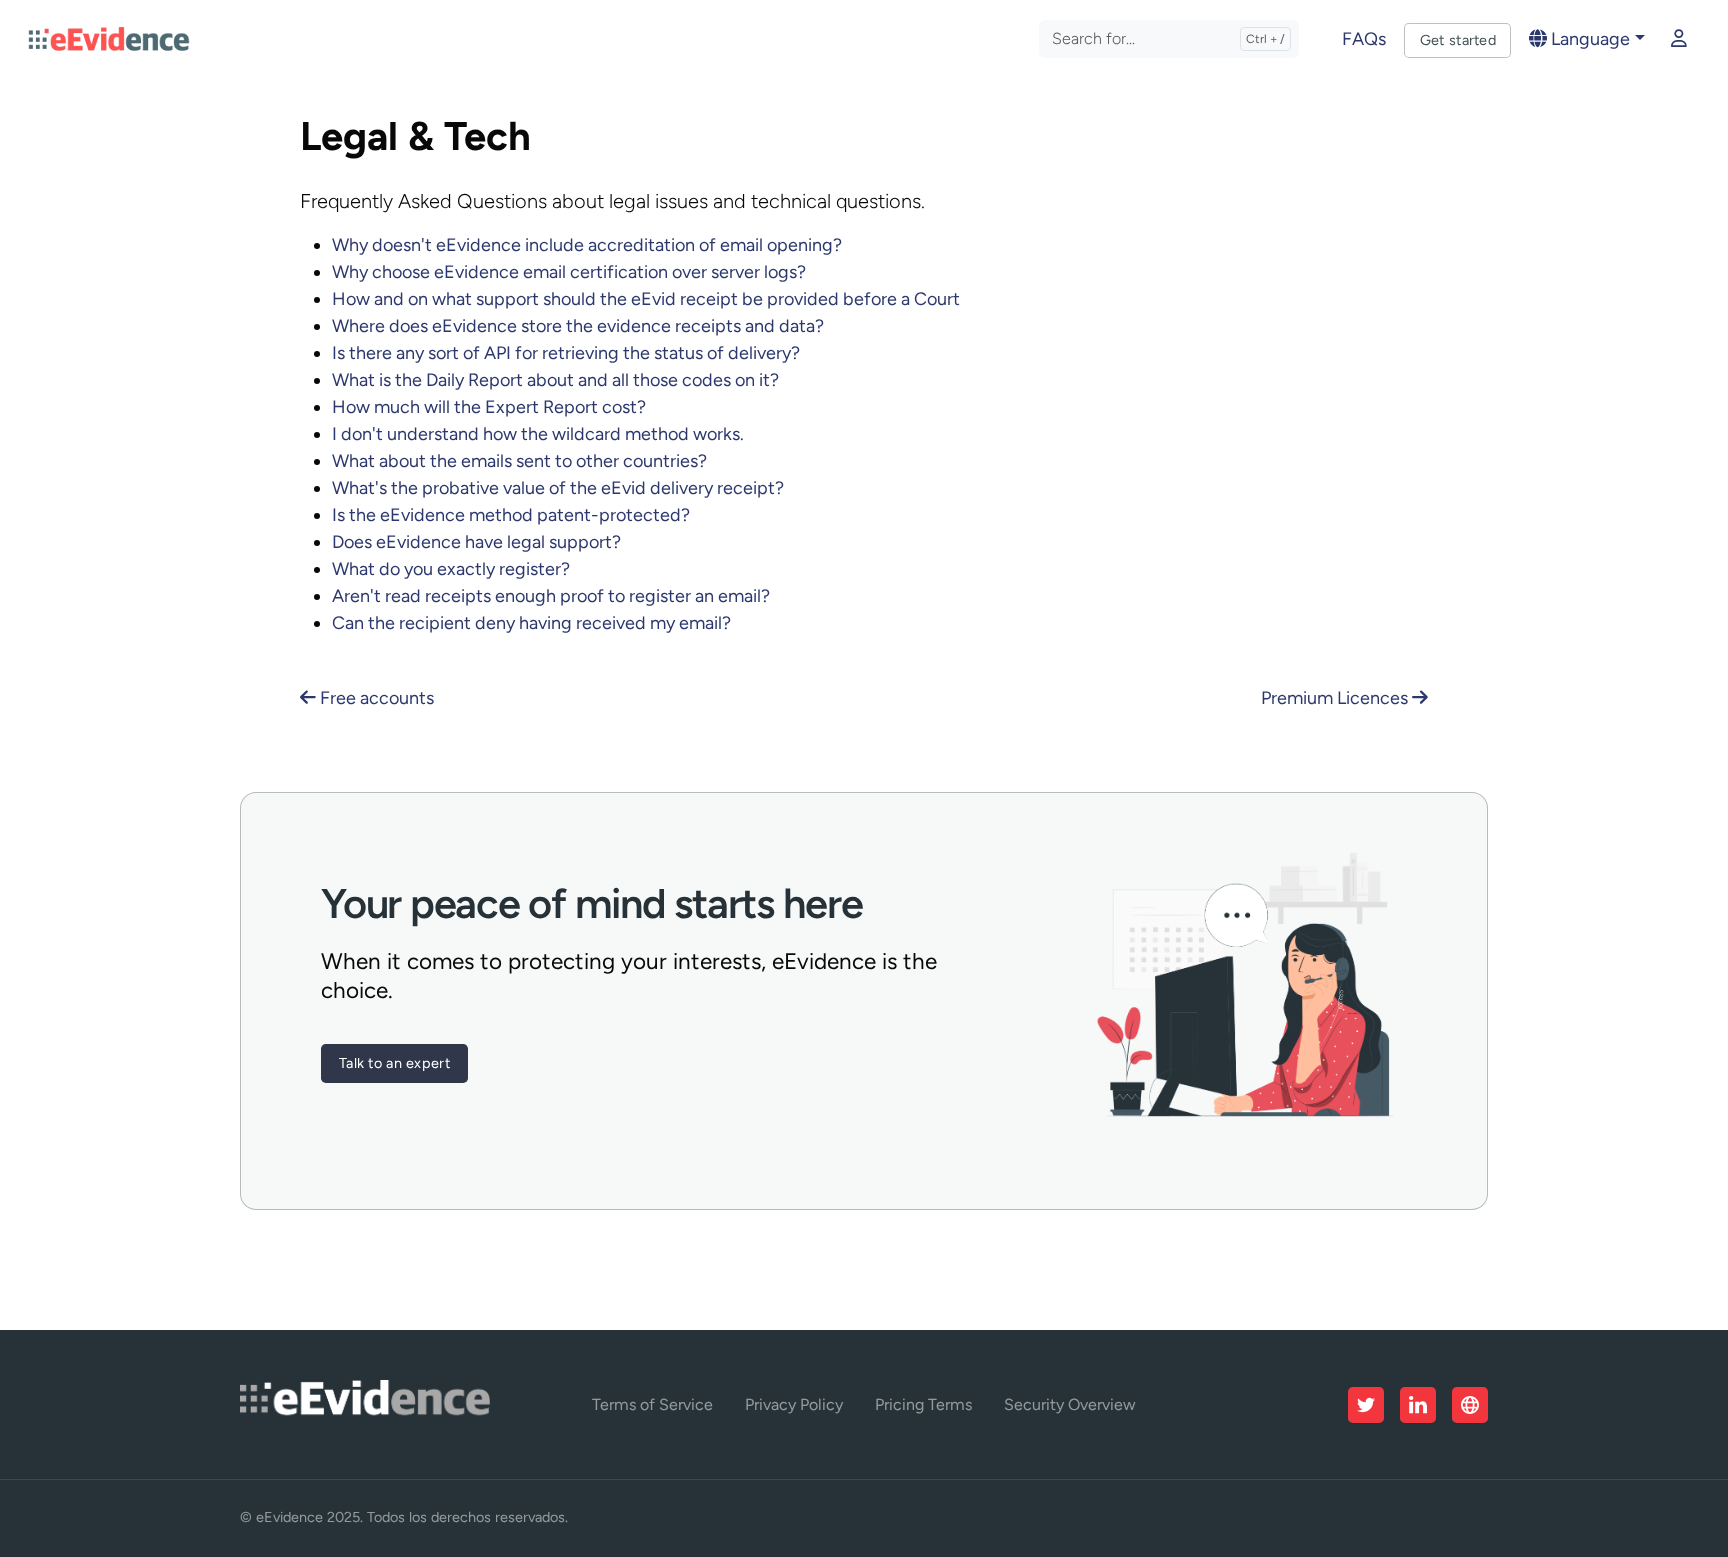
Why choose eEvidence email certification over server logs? (569, 272)
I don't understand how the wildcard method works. (538, 434)
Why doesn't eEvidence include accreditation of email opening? (587, 245)
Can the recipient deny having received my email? (531, 623)
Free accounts (375, 698)
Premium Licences (1336, 698)
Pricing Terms (923, 1404)
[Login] (1679, 39)
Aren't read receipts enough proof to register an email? (551, 596)
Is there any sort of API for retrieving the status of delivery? (566, 353)
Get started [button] (1458, 40)
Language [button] (1588, 39)
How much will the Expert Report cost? (489, 407)
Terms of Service (652, 1404)
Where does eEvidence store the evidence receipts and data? (578, 326)
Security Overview (1070, 1404)
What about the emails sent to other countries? (519, 461)
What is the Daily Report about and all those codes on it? (555, 380)
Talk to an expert (394, 1063)
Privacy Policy (794, 1404)
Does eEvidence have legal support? (476, 542)
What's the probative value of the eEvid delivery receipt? (558, 488)
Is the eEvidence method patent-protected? (511, 515)
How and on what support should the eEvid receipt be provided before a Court (646, 299)
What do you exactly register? (451, 569)
